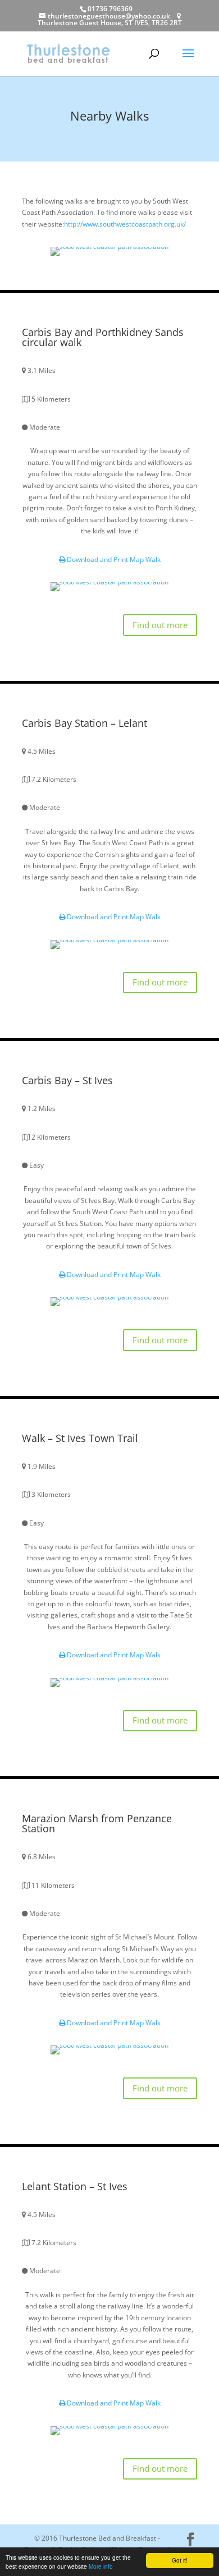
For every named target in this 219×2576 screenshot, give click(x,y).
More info (101, 2566)
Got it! (180, 2560)
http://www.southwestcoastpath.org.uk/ (125, 224)
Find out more (160, 625)
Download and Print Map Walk (113, 559)
